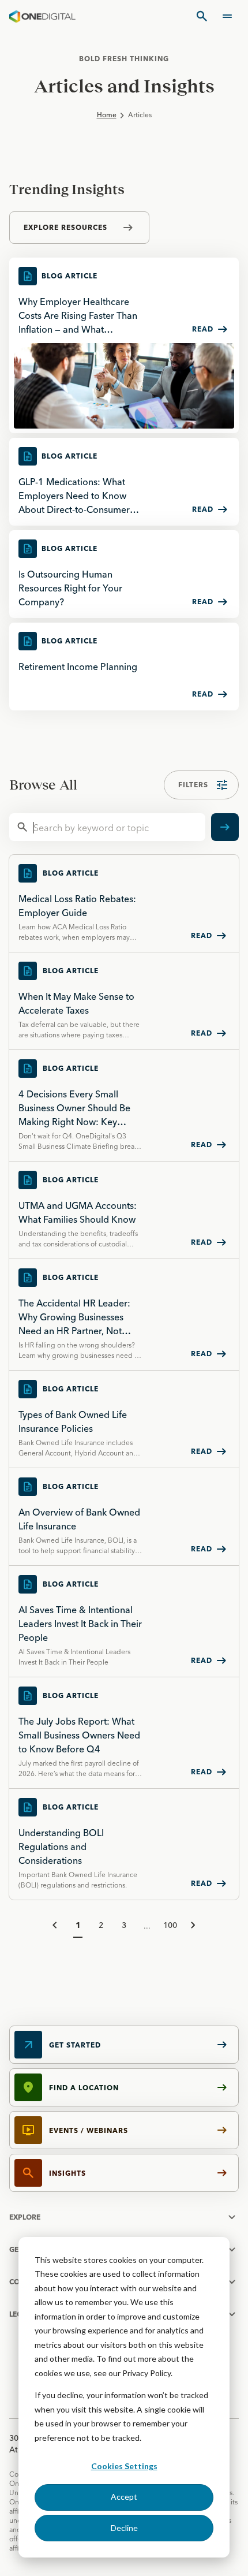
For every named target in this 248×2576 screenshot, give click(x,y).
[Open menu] (227, 16)
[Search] (202, 16)
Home (107, 115)
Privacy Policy (146, 2373)
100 (170, 1925)
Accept (124, 2497)
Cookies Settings (124, 2466)
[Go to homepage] (42, 16)
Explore (25, 2217)
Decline (124, 2528)
